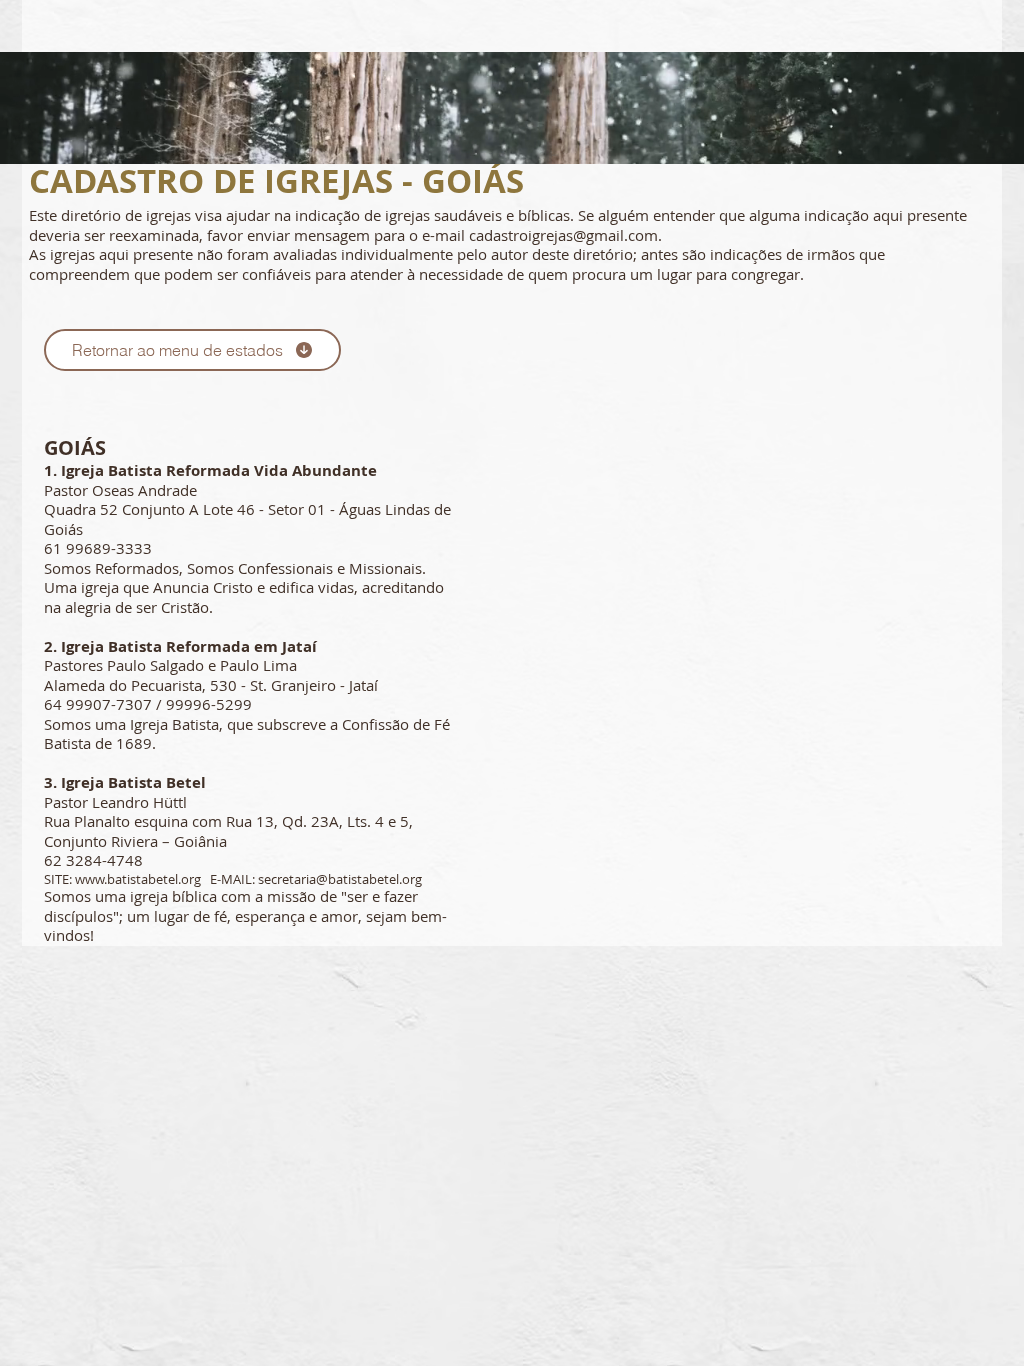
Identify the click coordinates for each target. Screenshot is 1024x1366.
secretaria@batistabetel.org (340, 879)
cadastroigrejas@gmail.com (563, 235)
